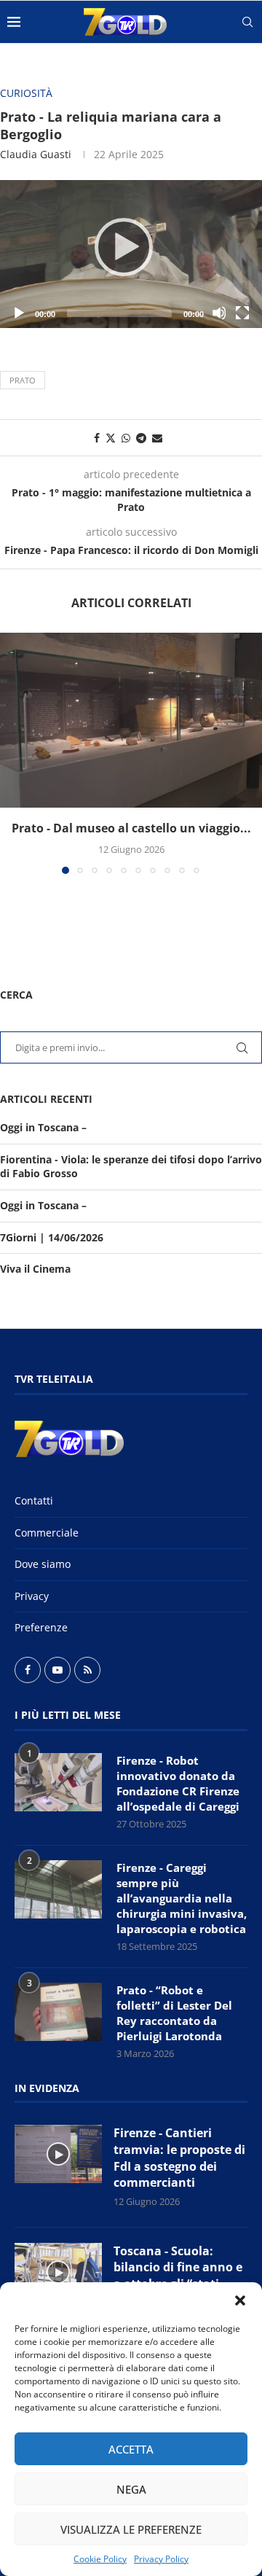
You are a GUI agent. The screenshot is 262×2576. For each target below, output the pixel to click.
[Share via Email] (157, 438)
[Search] (247, 22)
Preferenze (41, 1627)
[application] (131, 254)
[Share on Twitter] (111, 438)
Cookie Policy (100, 2559)
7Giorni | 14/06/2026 (52, 1237)
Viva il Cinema (35, 1269)
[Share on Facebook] (97, 438)
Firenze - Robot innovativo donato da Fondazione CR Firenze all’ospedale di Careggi (178, 1783)
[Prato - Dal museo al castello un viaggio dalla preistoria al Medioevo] (131, 720)
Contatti (34, 1500)
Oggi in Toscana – (43, 1127)
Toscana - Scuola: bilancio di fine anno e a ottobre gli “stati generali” (178, 2276)
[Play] (131, 254)
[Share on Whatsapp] (126, 438)
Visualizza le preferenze (131, 2529)
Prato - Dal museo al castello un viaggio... (131, 828)
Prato (23, 380)
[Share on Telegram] (141, 438)
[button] (240, 2300)
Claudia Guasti (36, 154)
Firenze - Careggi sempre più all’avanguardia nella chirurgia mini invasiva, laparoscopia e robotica (182, 1898)
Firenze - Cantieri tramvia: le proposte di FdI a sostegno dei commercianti (179, 2158)
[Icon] (58, 2154)
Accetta (131, 2449)
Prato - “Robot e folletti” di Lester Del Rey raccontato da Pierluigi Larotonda (174, 2013)
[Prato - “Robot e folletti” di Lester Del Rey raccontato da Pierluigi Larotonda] (58, 2012)
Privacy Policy (161, 2559)
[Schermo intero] (242, 313)
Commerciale (47, 1533)
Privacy (32, 1596)
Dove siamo (43, 1564)
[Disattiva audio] (219, 313)
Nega (131, 2489)
